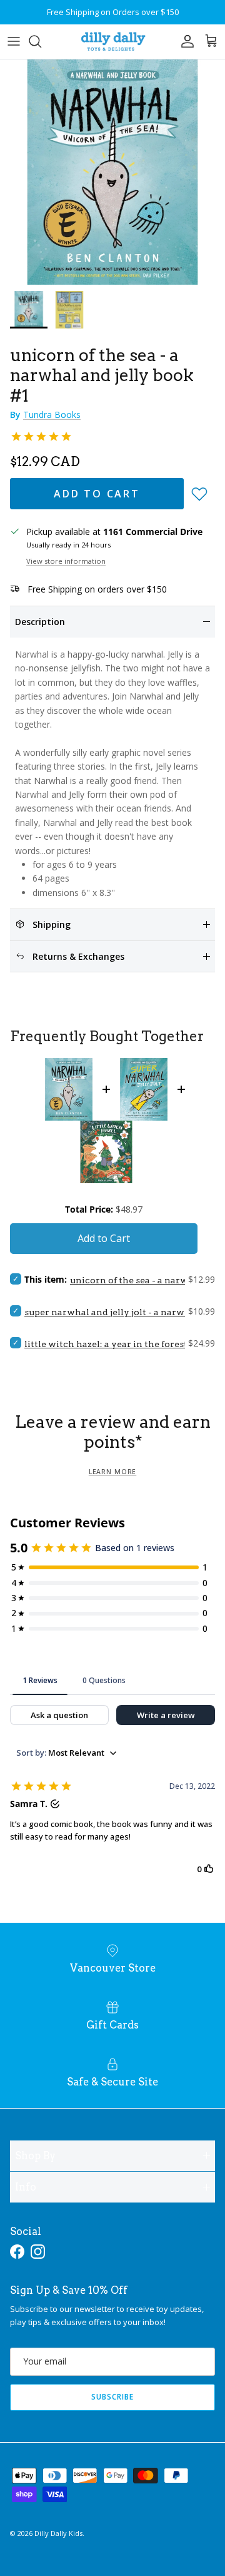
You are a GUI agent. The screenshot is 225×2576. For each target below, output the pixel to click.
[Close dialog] (214, 1243)
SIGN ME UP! (166, 1340)
